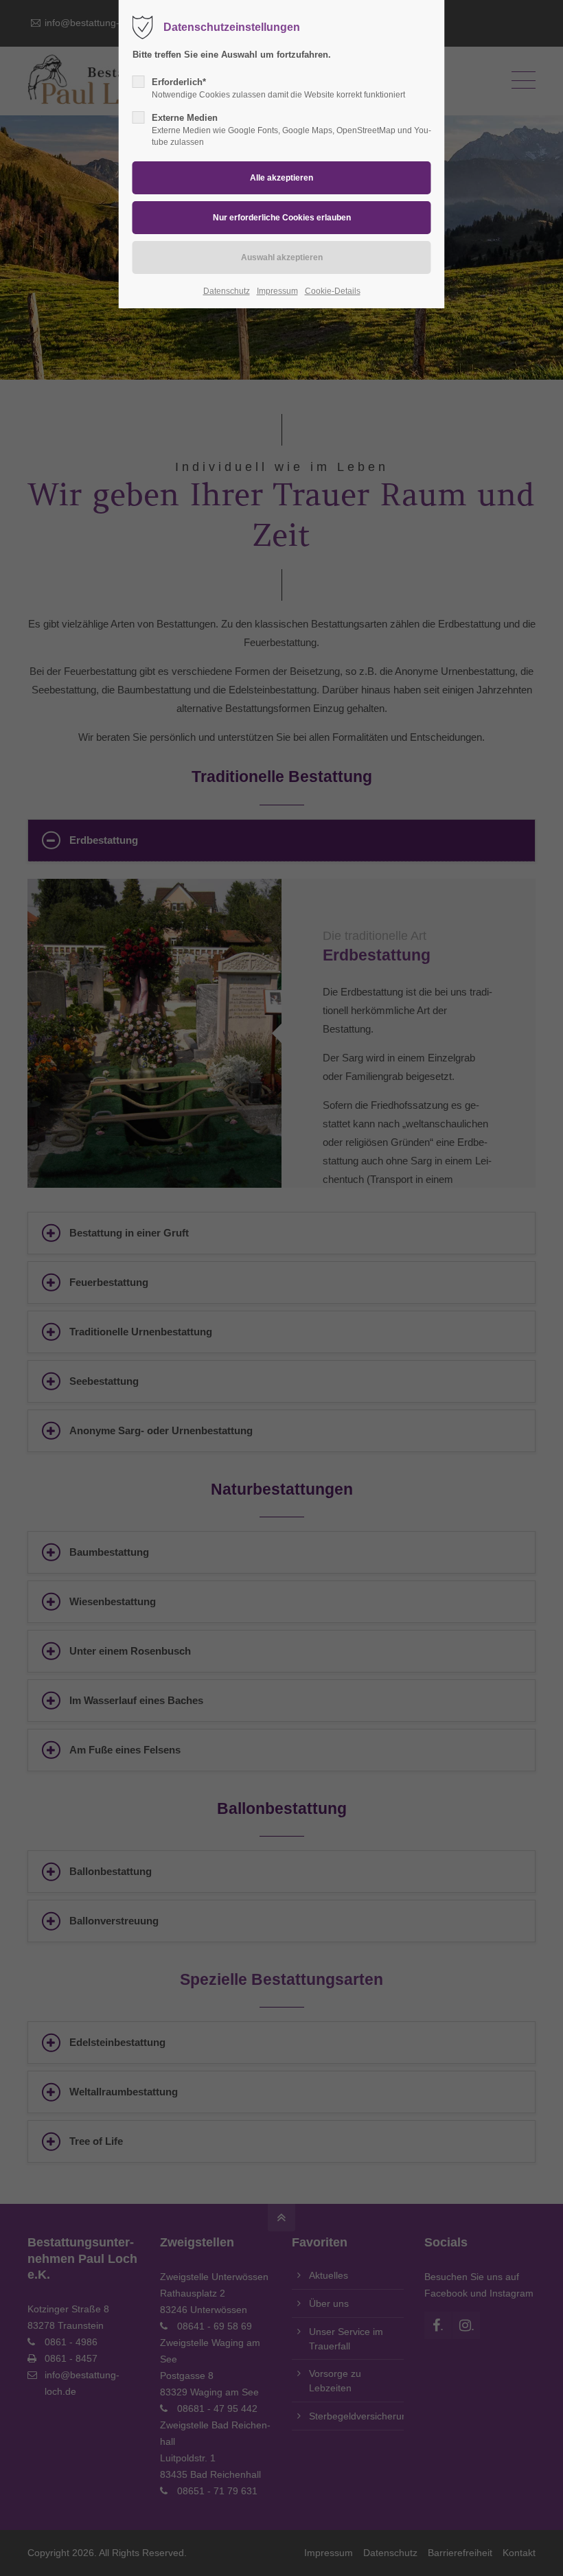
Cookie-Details (333, 291)
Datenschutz (227, 291)
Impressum (277, 291)
